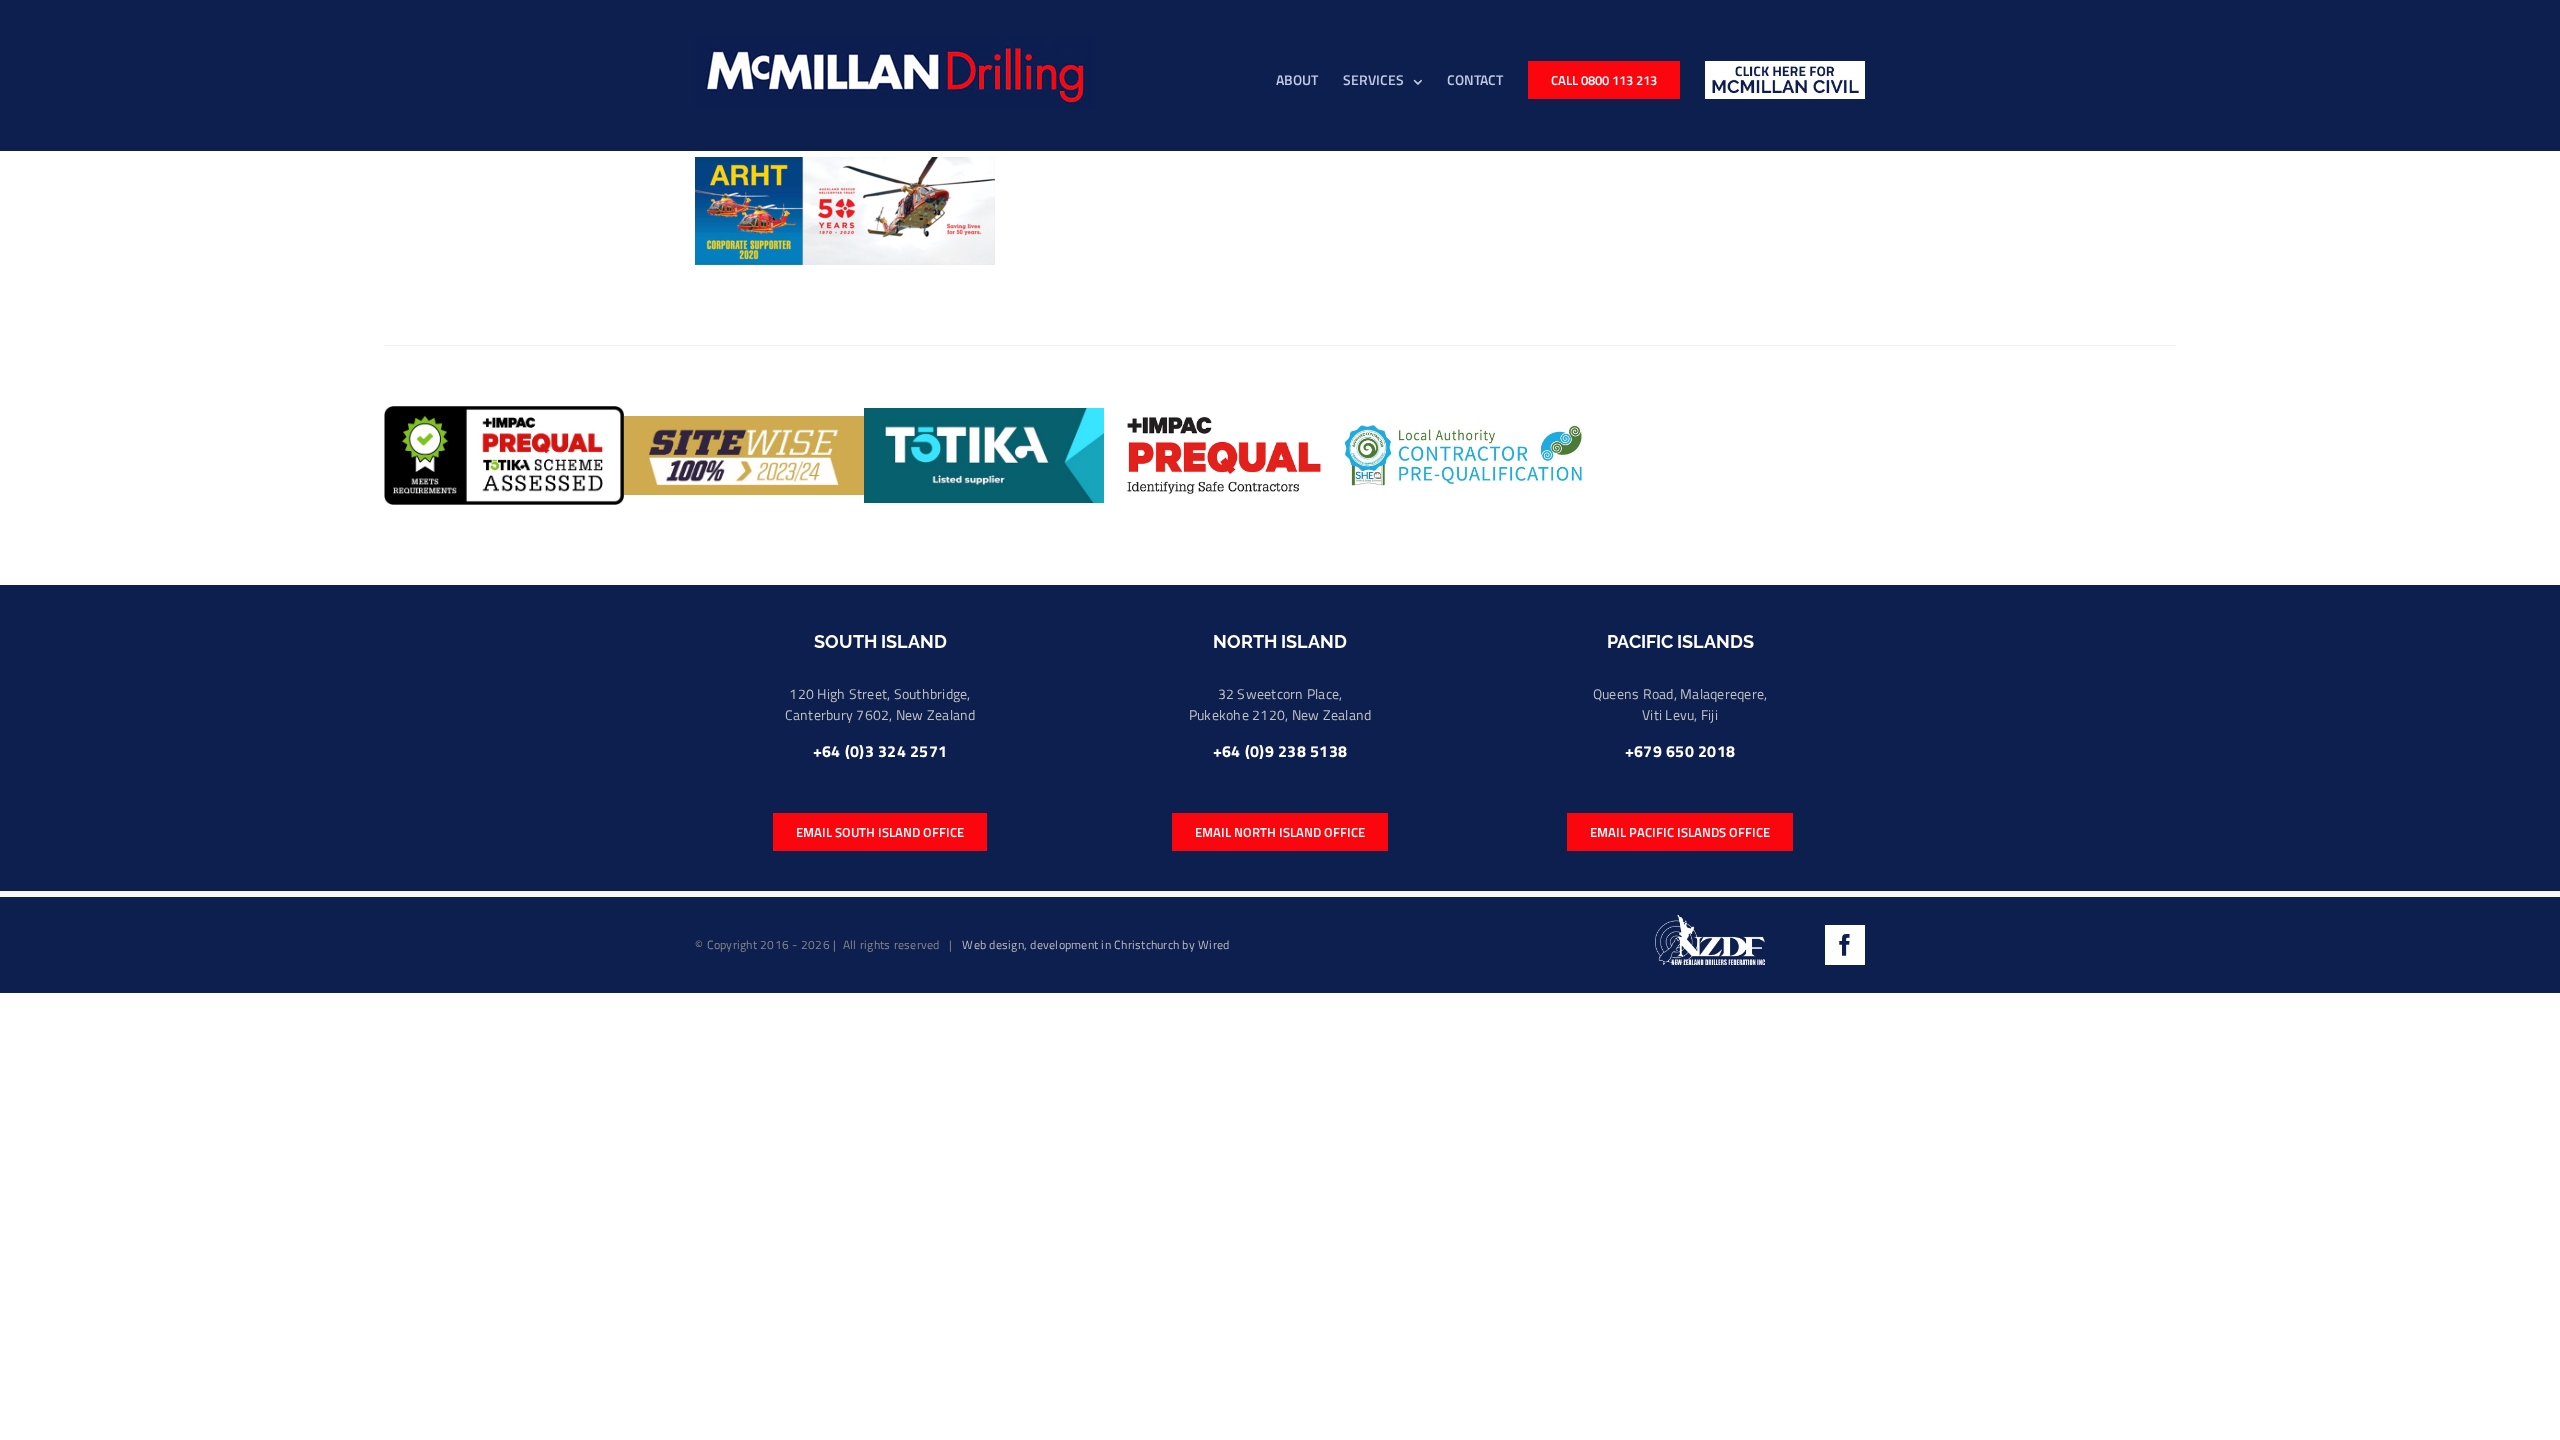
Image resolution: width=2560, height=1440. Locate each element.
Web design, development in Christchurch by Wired (1095, 944)
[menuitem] (1309, 78)
